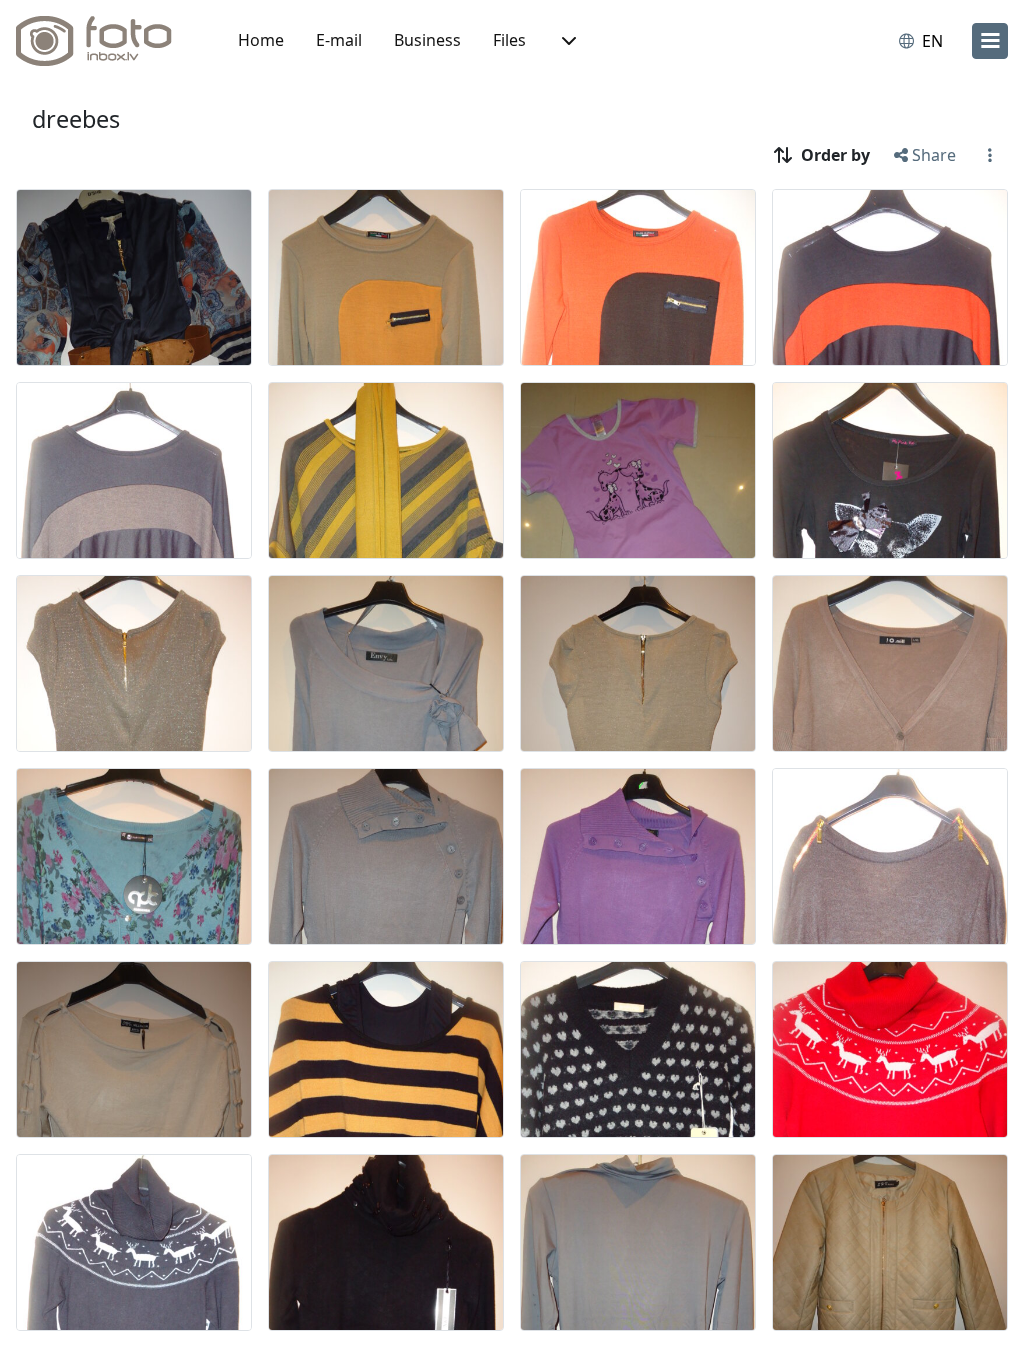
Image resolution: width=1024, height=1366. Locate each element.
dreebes (76, 119)
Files (509, 40)
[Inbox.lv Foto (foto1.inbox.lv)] (105, 41)
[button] (567, 41)
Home (261, 40)
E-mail (339, 40)
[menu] (990, 41)
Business (427, 40)
